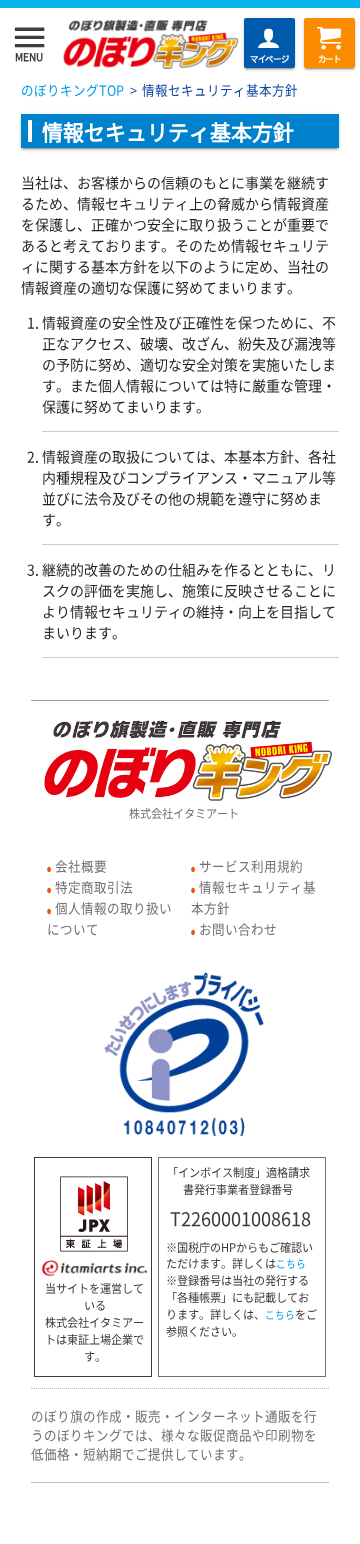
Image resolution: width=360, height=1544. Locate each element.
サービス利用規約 (251, 865)
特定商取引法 (94, 886)
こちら (291, 1264)
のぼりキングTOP (72, 89)
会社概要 (81, 865)
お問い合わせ (238, 928)
